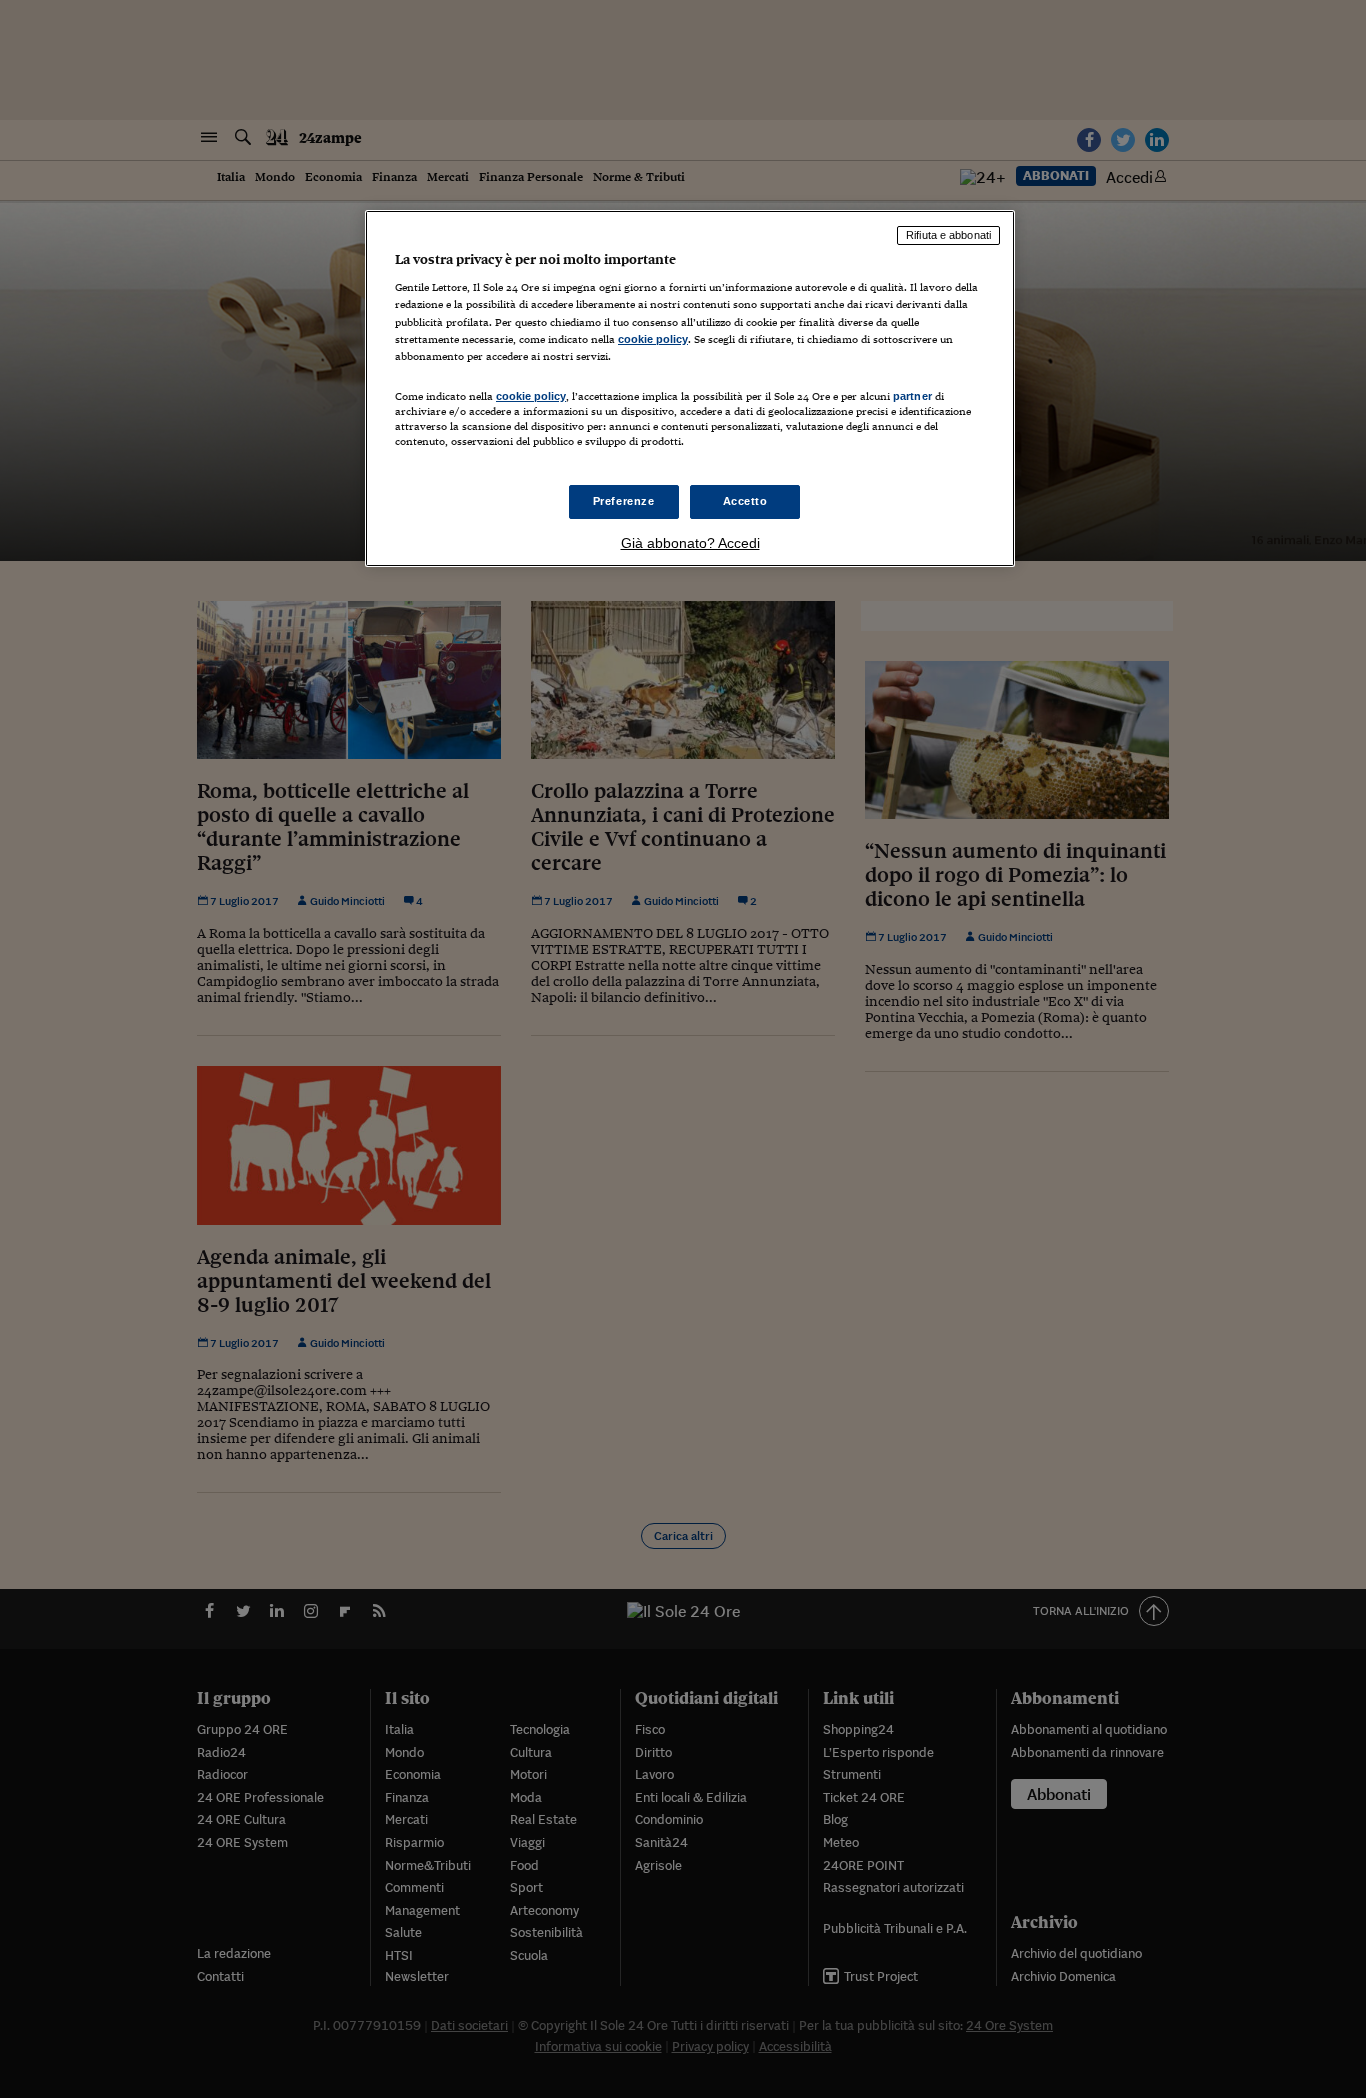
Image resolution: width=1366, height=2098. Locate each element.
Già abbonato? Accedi (690, 543)
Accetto (745, 501)
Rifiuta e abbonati (948, 235)
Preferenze (624, 501)
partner (912, 396)
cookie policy (653, 339)
